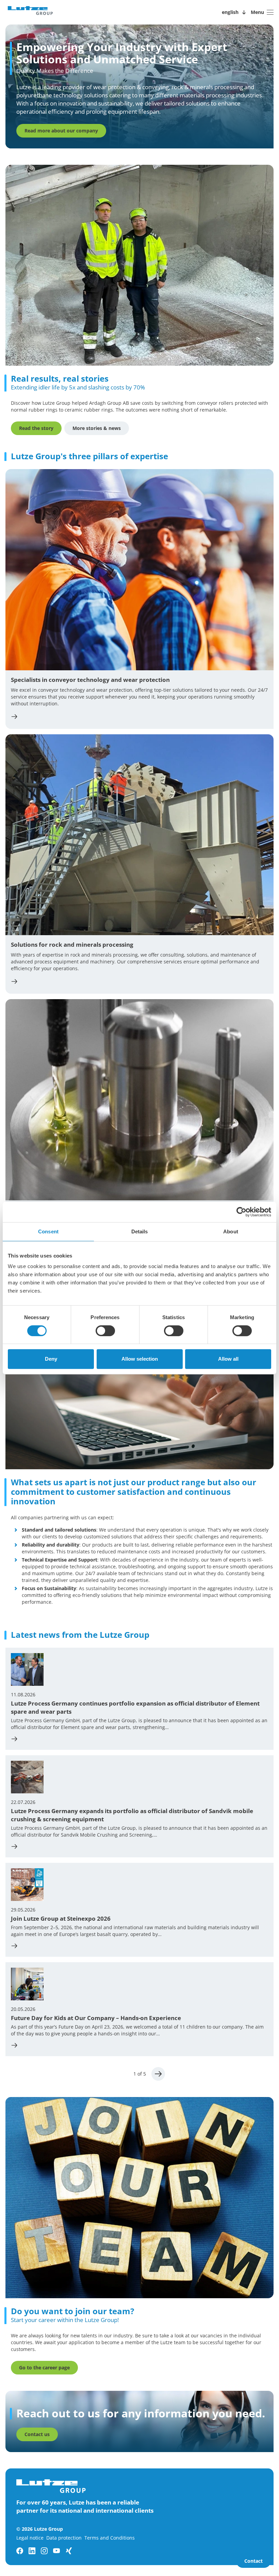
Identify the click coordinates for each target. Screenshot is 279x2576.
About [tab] (231, 1231)
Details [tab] (140, 1231)
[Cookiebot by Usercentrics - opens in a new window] (241, 1212)
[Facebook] (20, 2551)
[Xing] (69, 2551)
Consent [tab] (48, 1231)
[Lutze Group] (30, 12)
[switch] (105, 1331)
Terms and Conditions (110, 2538)
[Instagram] (44, 2551)
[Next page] (158, 2074)
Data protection (64, 2538)
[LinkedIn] (32, 2551)
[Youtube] (56, 2551)
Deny (51, 1359)
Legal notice (30, 2538)
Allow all (228, 1359)
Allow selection (140, 1359)
